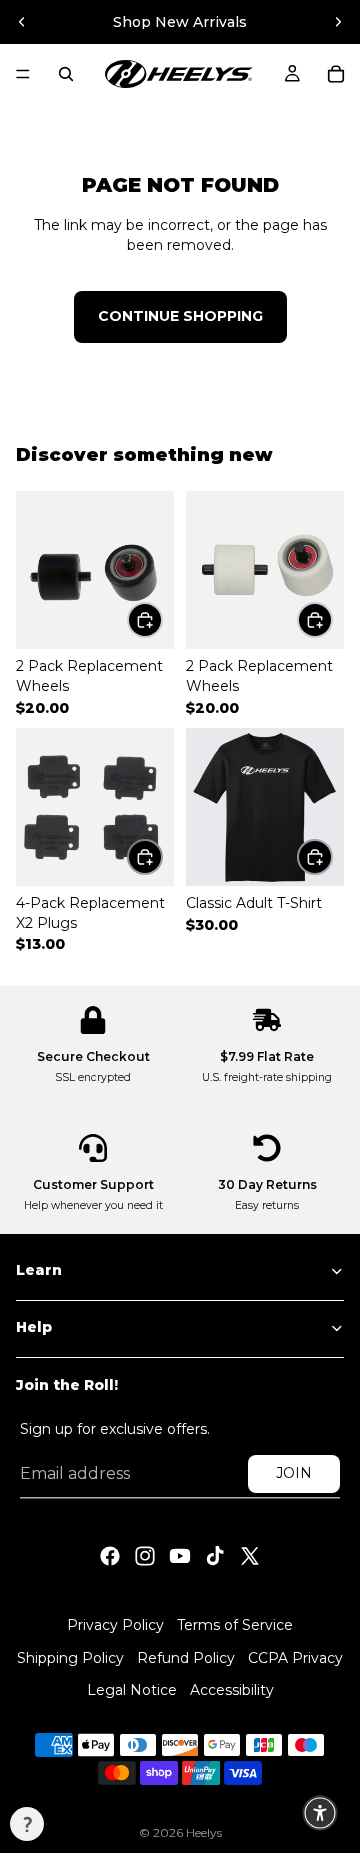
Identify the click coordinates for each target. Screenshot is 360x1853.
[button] (27, 1824)
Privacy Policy (115, 1625)
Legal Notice (132, 1690)
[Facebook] (110, 1556)
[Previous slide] (22, 22)
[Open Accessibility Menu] (320, 1813)
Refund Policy (186, 1657)
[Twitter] (250, 1556)
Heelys (204, 1832)
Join (294, 1473)
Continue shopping (180, 316)
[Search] (66, 74)
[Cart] (336, 74)
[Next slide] (338, 22)
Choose (162, 619)
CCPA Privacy (295, 1657)
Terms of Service (235, 1625)
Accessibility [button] (232, 1690)
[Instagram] (145, 1556)
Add (162, 856)
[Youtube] (180, 1556)
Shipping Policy (70, 1657)
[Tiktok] (215, 1556)
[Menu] (23, 74)
